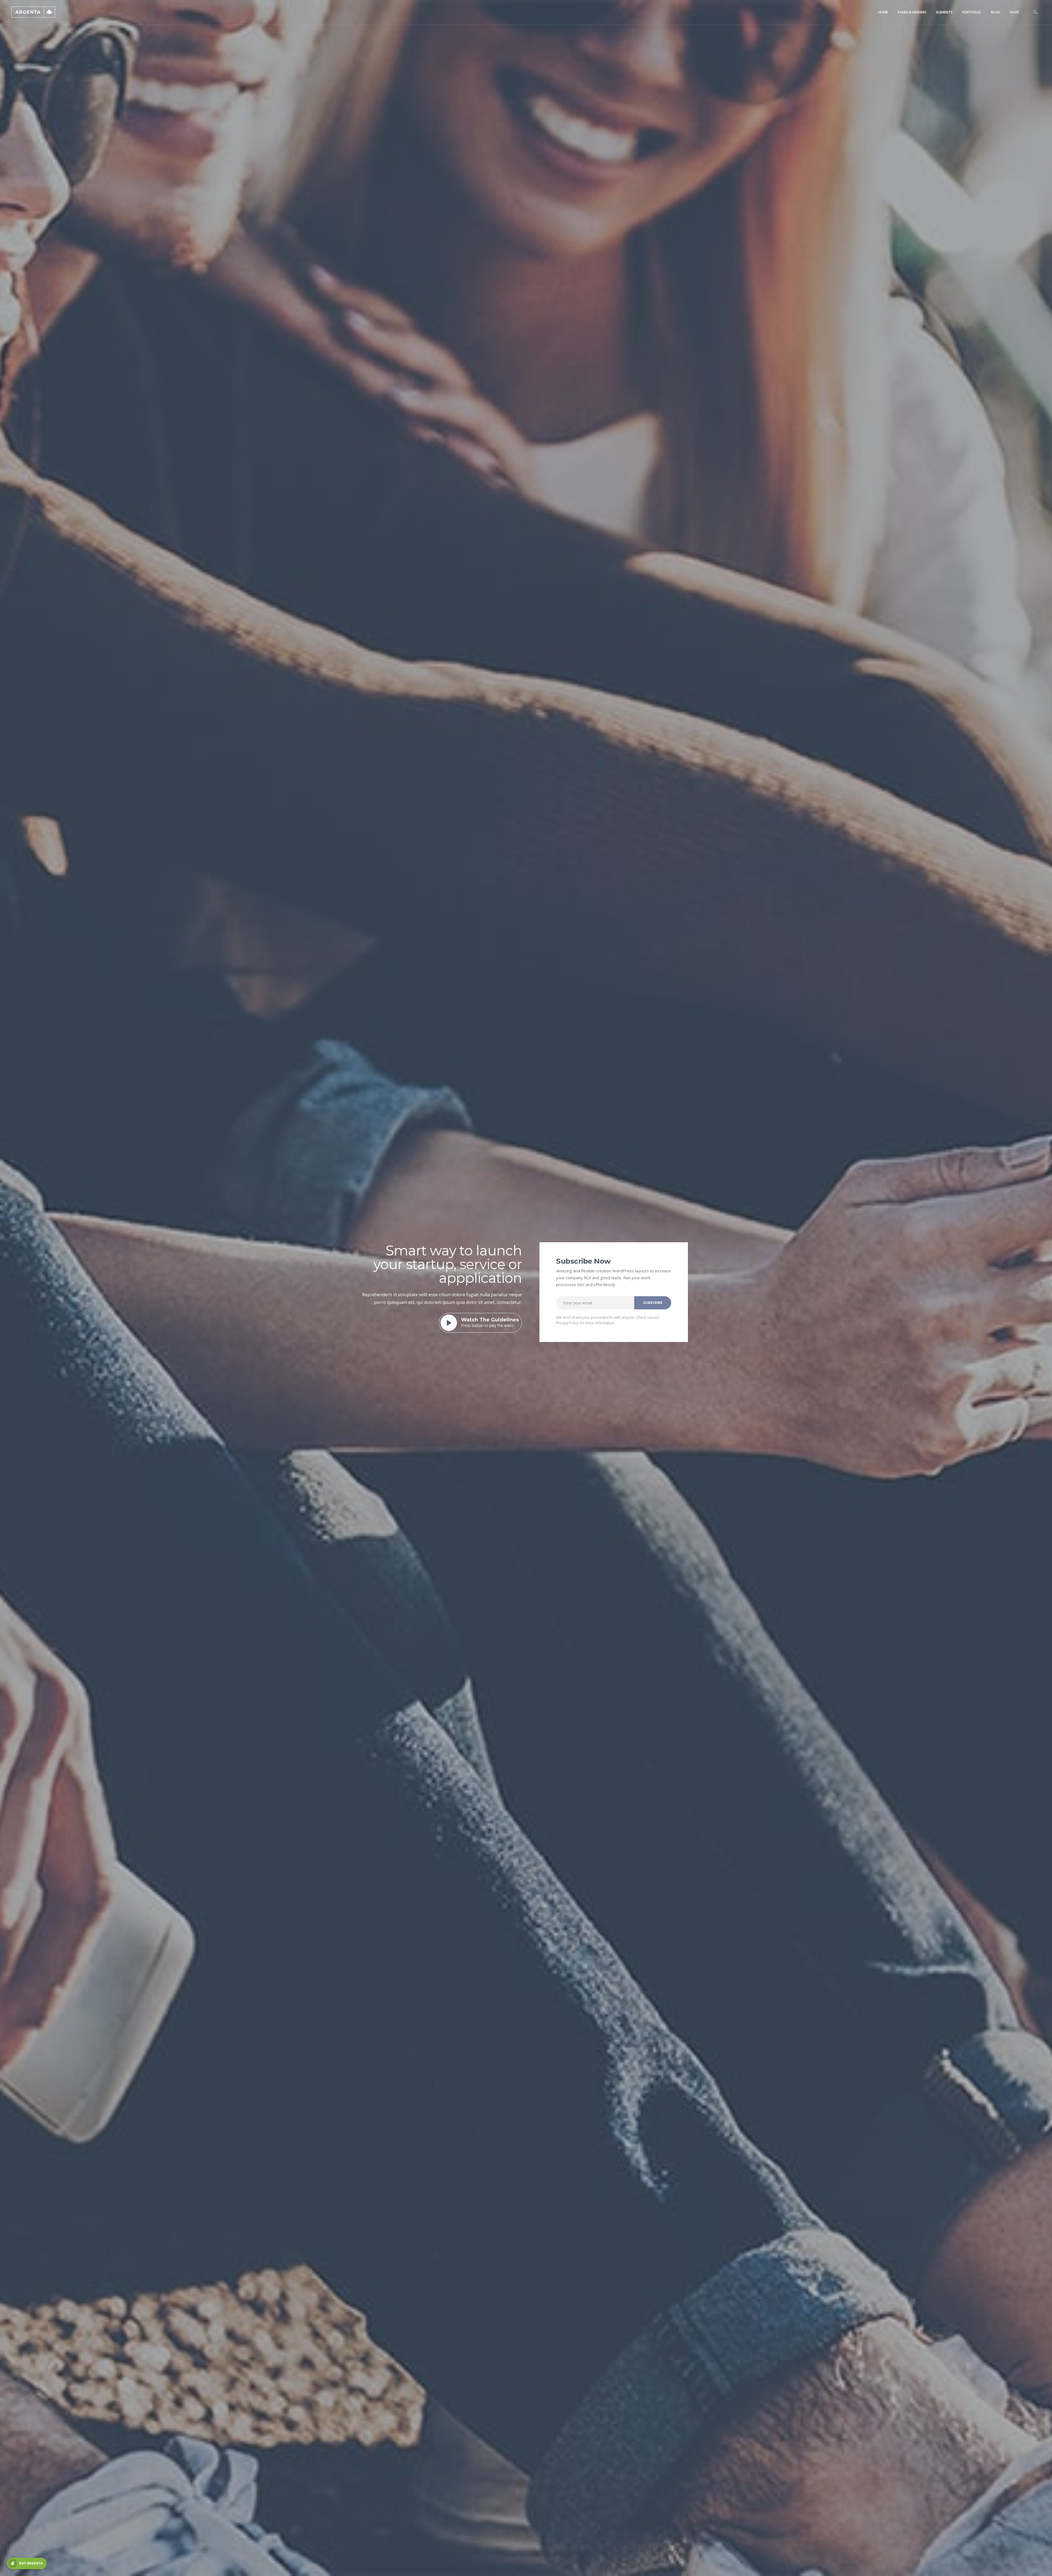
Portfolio (972, 12)
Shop (1014, 12)
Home (883, 12)
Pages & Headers (912, 12)
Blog (995, 12)
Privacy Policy (567, 1323)
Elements (944, 12)
